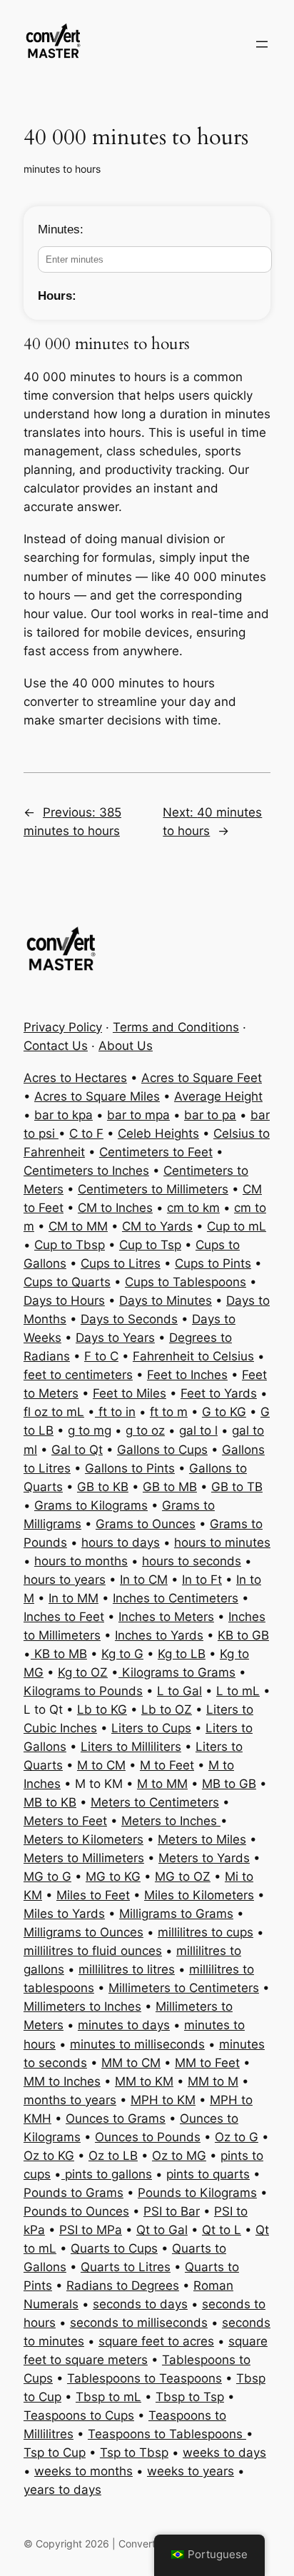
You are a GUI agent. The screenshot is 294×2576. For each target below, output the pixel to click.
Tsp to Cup (55, 2453)
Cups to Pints (213, 1263)
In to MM (73, 1598)
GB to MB (170, 1487)
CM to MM (78, 1226)
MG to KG (113, 1877)
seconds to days (140, 2304)
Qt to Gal (162, 2230)
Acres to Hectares (75, 1078)
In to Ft (202, 1580)
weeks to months (83, 2471)
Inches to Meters (166, 1617)
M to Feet (167, 1765)
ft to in (115, 1412)
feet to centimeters (78, 1375)
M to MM (162, 1784)
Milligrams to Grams (176, 1914)
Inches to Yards (159, 1635)
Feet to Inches (187, 1375)
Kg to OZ (83, 1672)
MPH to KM (163, 2100)
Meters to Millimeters (84, 1858)
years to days (62, 2490)
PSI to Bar (172, 2211)
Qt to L (222, 2230)
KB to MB (59, 1654)
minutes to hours (62, 169)
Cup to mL (237, 1226)
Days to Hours (64, 1300)
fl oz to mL (54, 1412)
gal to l (198, 1430)
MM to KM (144, 2081)
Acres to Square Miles (97, 1096)
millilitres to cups (206, 1932)
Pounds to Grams (73, 2193)
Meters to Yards (204, 1858)
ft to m (169, 1412)
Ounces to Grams (116, 2118)
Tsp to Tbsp (134, 2453)
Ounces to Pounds (148, 2137)
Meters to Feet (65, 1821)
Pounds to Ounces (76, 2211)
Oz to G (237, 2137)
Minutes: (61, 229)
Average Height (218, 1096)
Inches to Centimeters (176, 1598)
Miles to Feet (93, 1895)
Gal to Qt (77, 1450)
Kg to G (122, 1654)
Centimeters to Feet (156, 1152)
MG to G (47, 1877)
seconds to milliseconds (139, 2323)
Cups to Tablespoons (186, 1282)
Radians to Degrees (123, 2285)
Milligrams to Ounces (83, 1932)
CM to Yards (157, 1226)
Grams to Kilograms (91, 1505)
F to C (101, 1356)
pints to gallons (107, 2174)
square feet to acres (156, 2341)
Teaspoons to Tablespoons (167, 2434)
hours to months (81, 1561)
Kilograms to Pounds (83, 1691)
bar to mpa (138, 1115)
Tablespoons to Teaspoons (145, 2378)
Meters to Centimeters (155, 1802)
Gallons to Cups (162, 1450)
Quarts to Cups (114, 2248)
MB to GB (229, 1784)
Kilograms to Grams (177, 1672)
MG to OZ (183, 1877)
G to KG (224, 1412)
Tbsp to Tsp (190, 2397)
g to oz (145, 1430)
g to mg (90, 1430)
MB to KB (50, 1802)
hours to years (65, 1580)
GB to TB (237, 1487)
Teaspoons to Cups (79, 2415)
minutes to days (124, 2025)
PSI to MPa (91, 2230)
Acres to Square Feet (202, 1078)
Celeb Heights (158, 1133)
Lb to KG (102, 1709)
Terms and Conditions (176, 1027)
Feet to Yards (219, 1393)
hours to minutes (222, 1542)
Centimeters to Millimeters (153, 1189)
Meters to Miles (202, 1839)
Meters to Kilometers (83, 1839)
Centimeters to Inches (86, 1171)
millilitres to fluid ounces (93, 1951)
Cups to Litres (121, 1263)
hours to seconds (192, 1561)
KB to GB (243, 1635)
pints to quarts (208, 2174)
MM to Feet (207, 2063)
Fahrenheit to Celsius (193, 1356)
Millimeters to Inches (82, 2006)
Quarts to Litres (126, 2267)
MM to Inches (62, 2081)
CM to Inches (115, 1208)
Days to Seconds (129, 1319)
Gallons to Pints (130, 1468)
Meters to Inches (171, 1821)
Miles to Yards (64, 1914)
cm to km (193, 1208)
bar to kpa (64, 1115)
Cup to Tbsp (70, 1245)
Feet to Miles (130, 1393)
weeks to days (224, 2453)
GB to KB (103, 1487)
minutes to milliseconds (137, 2044)
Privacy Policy (63, 1027)
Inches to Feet (64, 1617)
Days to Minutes (166, 1300)
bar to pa (210, 1115)
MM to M (213, 2081)
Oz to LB (113, 2156)
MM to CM (131, 2063)
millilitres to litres (127, 1969)
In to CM (144, 1580)
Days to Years (115, 1338)
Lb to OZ (167, 1709)
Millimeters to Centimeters (184, 1988)
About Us (126, 1046)
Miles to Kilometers (199, 1895)
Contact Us (56, 1046)
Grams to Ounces (146, 1524)
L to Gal (179, 1691)
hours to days (121, 1542)
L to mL (238, 1691)
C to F (86, 1133)
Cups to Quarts (67, 1282)
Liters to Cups (151, 1728)
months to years (70, 2100)
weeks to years (191, 2471)
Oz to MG (179, 2156)
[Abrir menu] (262, 44)
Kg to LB (182, 1654)
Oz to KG (49, 2156)
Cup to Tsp (150, 1245)
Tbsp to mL (108, 2397)
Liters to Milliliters (131, 1747)
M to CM (101, 1765)
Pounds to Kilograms (197, 2193)
